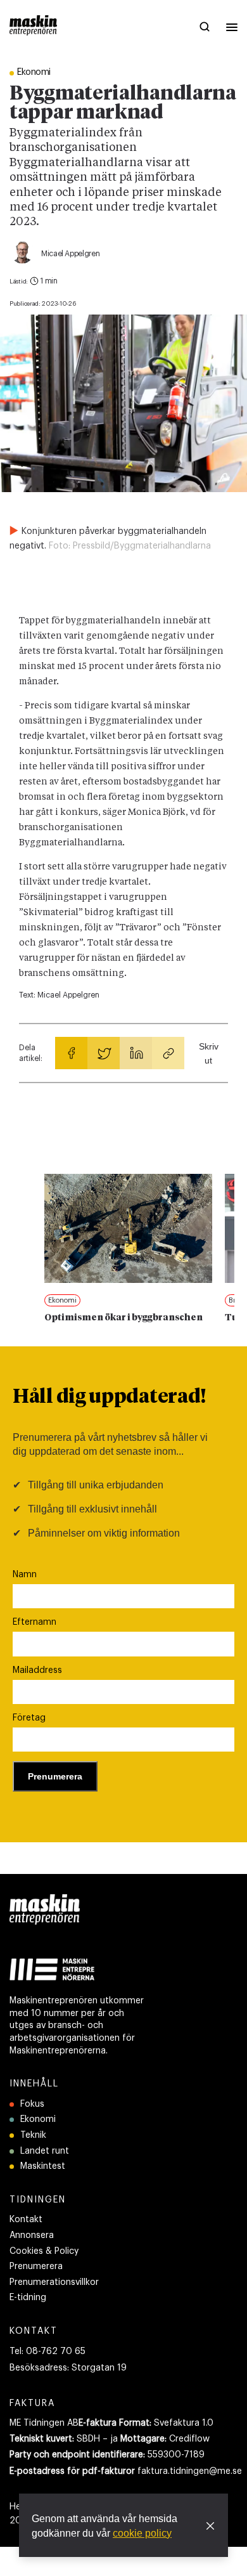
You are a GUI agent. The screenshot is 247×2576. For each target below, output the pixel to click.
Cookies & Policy (44, 2251)
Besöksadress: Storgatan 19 (68, 2368)
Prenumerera (36, 2267)
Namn (25, 1575)
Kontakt (26, 2220)
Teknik (33, 2135)
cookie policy (142, 2533)
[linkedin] (136, 1053)
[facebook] (71, 1053)
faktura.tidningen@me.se (190, 2471)
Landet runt (45, 2151)
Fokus (32, 2104)
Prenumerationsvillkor (54, 2282)
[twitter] (104, 1053)
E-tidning (28, 2298)
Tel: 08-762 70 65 (47, 2352)
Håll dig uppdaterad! (109, 1398)
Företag (29, 1718)
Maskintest (43, 2166)
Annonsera (32, 2235)
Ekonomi (38, 2119)
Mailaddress (37, 1670)
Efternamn (35, 1622)
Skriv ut (209, 1053)
